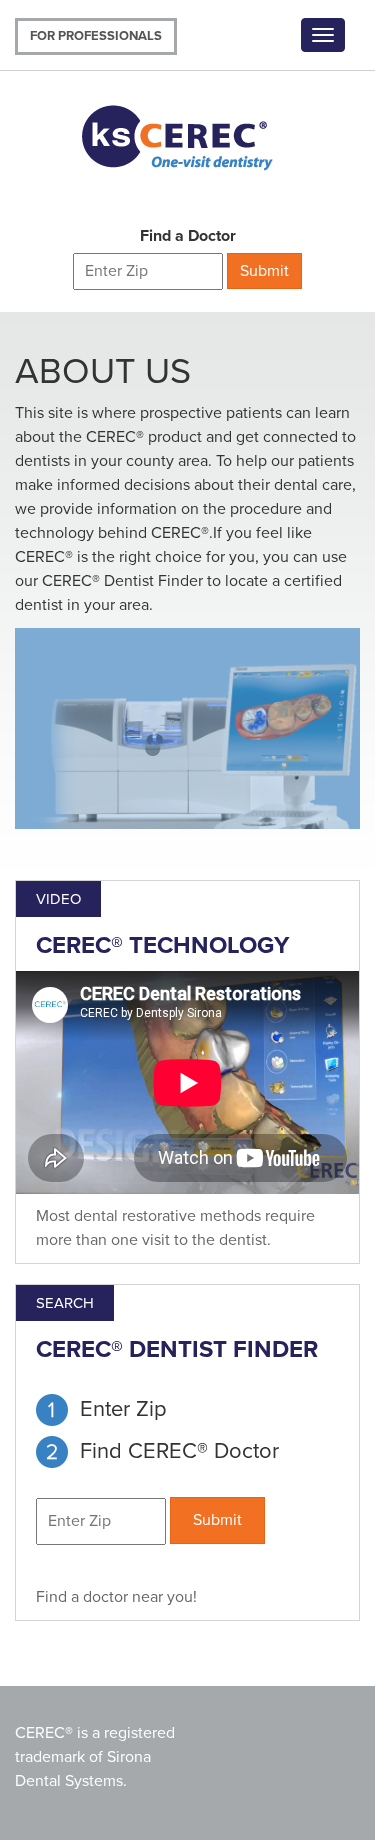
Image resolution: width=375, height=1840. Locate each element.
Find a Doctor (188, 236)
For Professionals (96, 36)
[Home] (195, 134)
